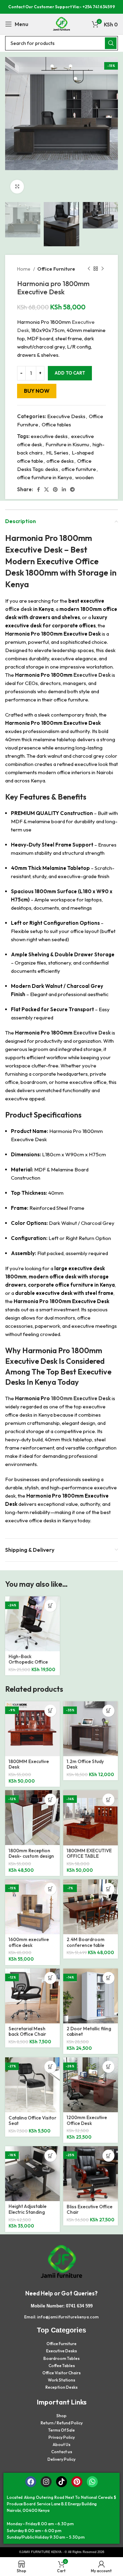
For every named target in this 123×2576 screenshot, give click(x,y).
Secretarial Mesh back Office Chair (27, 2031)
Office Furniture (56, 269)
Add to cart (70, 373)
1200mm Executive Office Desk (87, 2120)
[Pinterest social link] (55, 489)
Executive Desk (34, 550)
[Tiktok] (61, 2482)
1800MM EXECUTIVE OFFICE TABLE (89, 1853)
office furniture (79, 469)
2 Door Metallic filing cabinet (89, 2031)
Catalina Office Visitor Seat (32, 2120)
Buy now (37, 391)
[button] (50, 1606)
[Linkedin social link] (64, 489)
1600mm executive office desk (29, 1942)
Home (24, 269)
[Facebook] (31, 2482)
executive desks (49, 436)
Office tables (56, 424)
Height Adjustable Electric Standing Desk (28, 2212)
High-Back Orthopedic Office (28, 1659)
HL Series (57, 453)
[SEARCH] (111, 43)
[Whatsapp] (92, 2482)
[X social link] (46, 489)
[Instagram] (46, 2482)
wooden (84, 477)
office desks (60, 461)
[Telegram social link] (72, 489)
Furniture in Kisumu (67, 444)
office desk (19, 609)
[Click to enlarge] (17, 187)
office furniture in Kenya (44, 477)
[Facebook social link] (38, 489)
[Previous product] (89, 269)
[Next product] (102, 269)
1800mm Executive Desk (81, 1398)
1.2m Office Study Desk (85, 1764)
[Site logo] (61, 23)
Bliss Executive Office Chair (90, 2209)
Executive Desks (66, 416)
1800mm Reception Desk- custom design (31, 1853)
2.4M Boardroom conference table (86, 1942)
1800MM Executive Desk (29, 1764)
